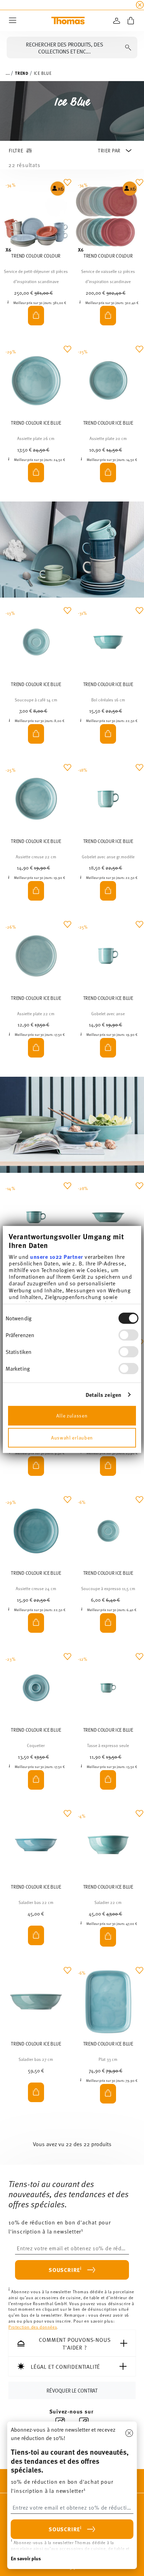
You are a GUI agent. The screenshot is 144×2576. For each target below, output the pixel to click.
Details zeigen (103, 1395)
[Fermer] (129, 2433)
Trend (22, 73)
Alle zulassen (72, 1416)
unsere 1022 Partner (57, 1256)
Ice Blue (43, 73)
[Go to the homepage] (68, 21)
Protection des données (33, 2327)
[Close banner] (140, 5)
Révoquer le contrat (72, 2390)
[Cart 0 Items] (131, 21)
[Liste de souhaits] (67, 188)
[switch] (128, 1335)
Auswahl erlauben (72, 1438)
